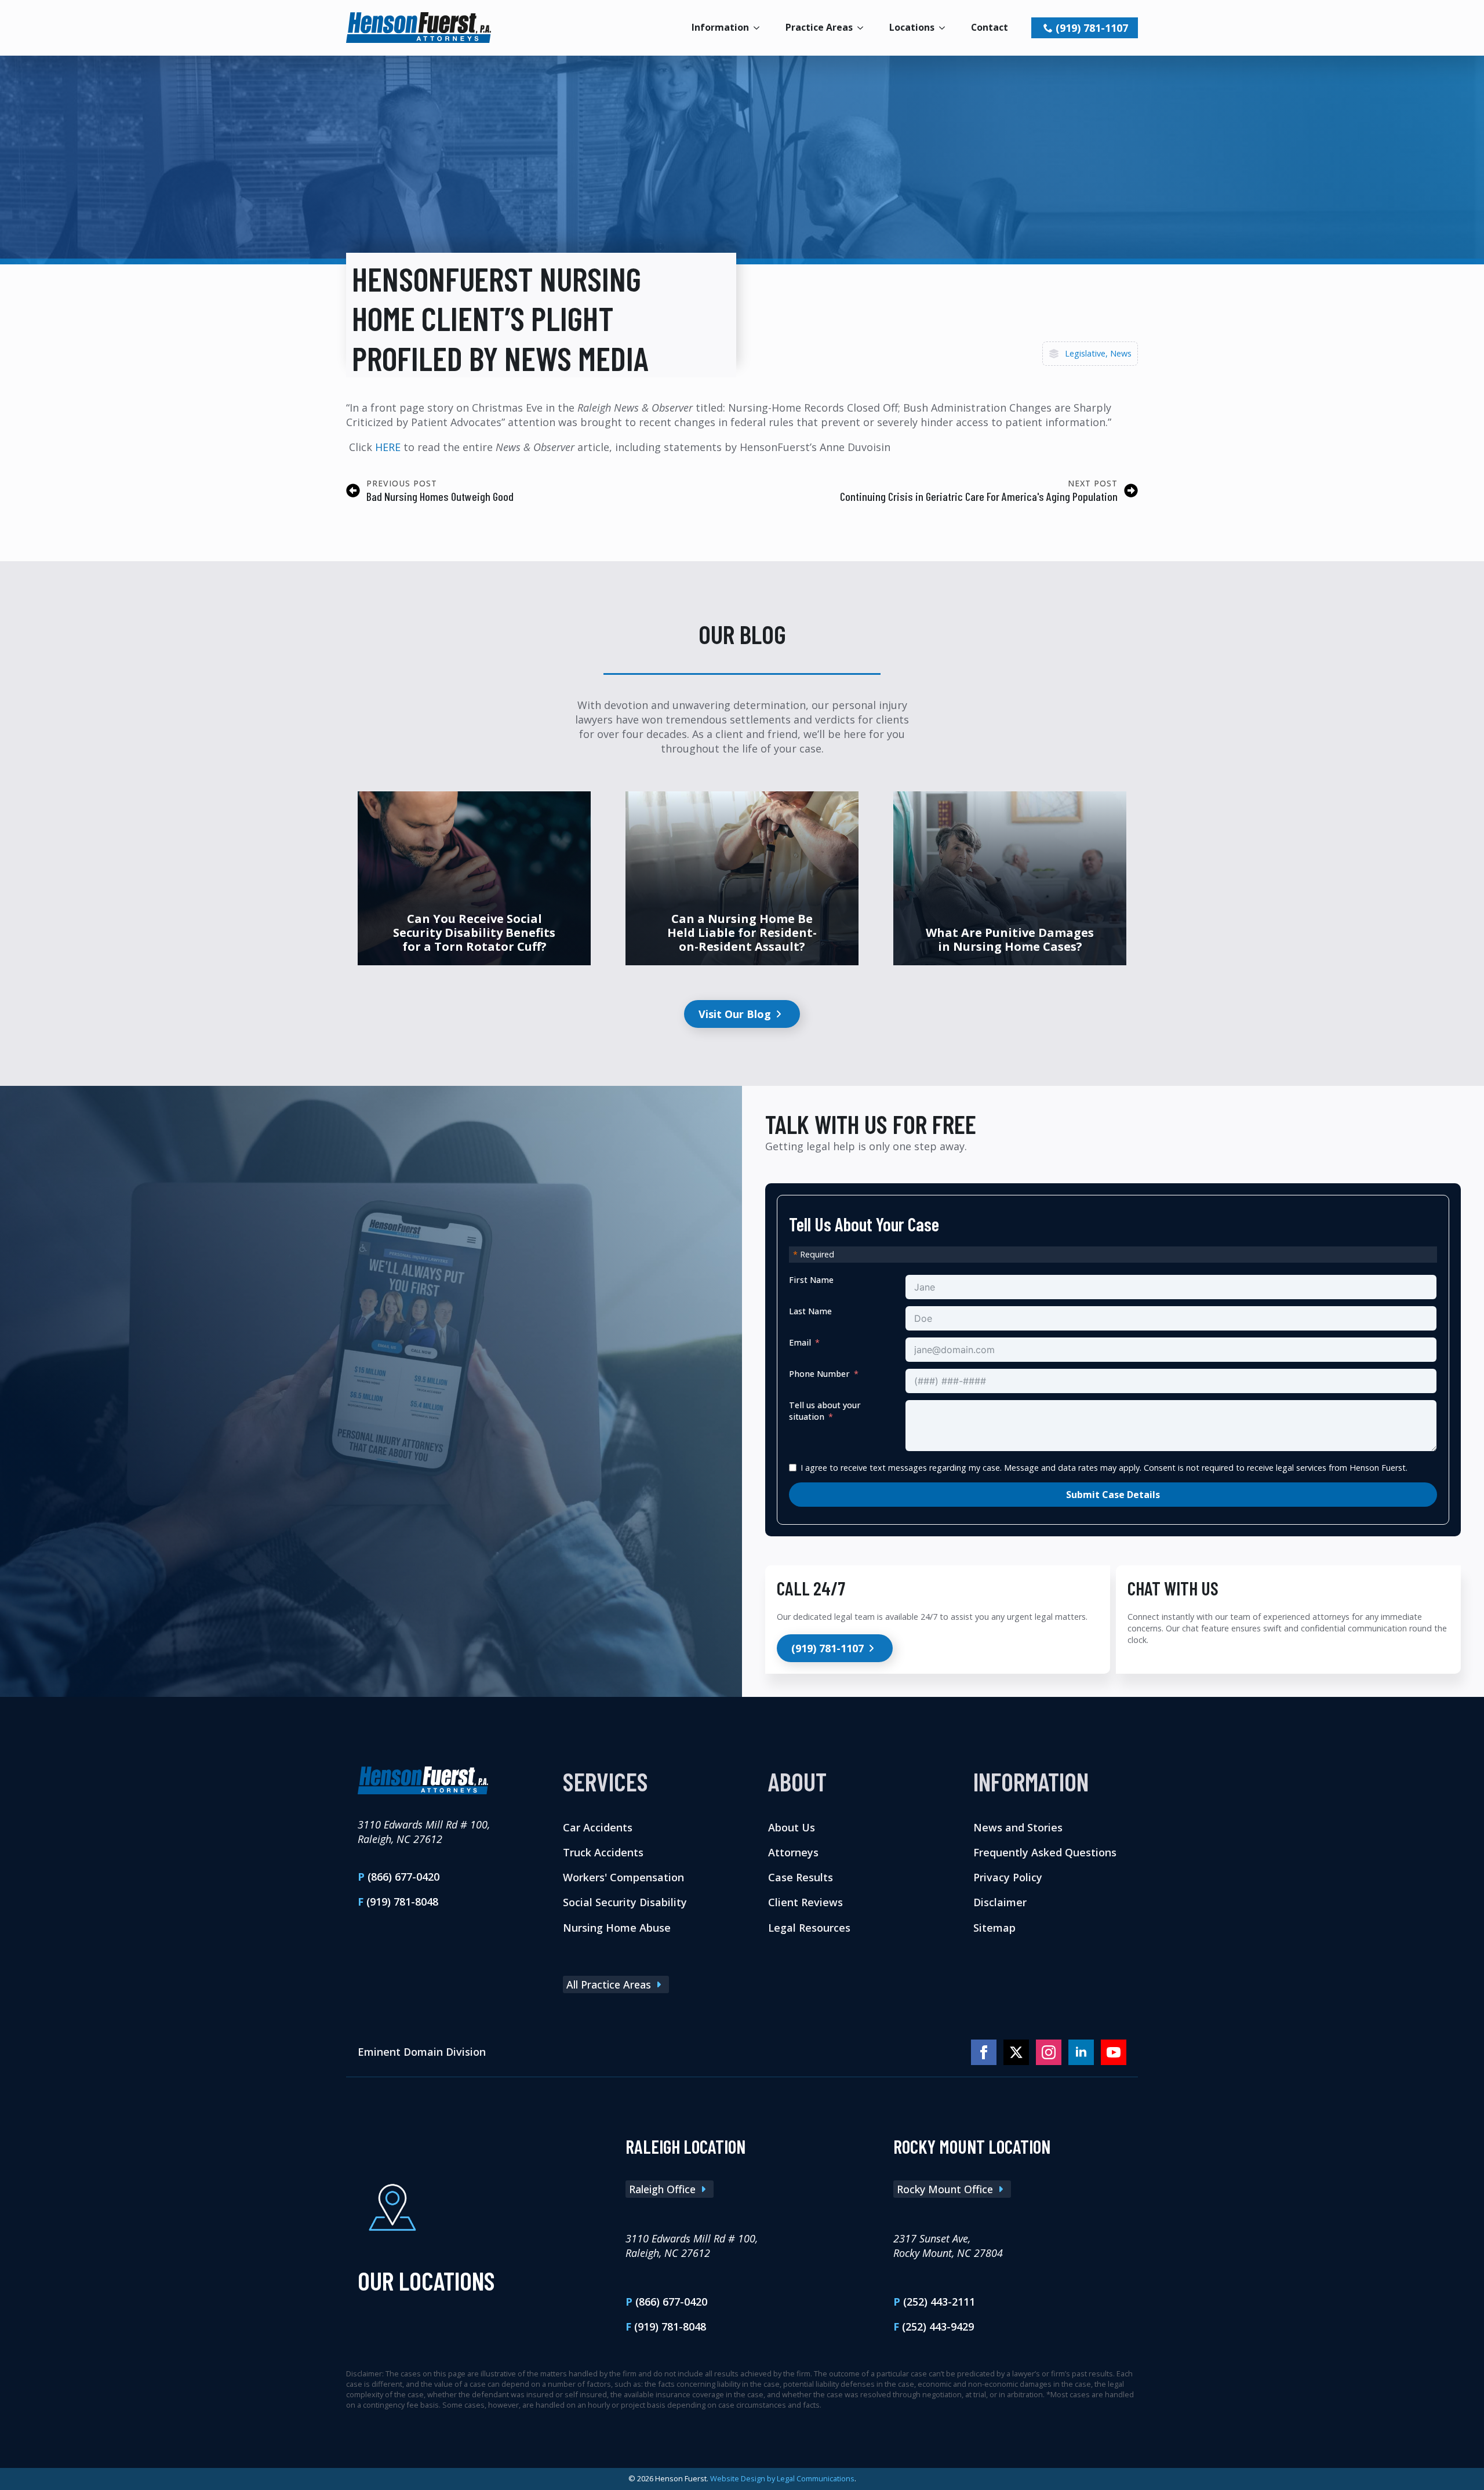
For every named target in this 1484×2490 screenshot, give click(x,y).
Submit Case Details (1113, 1495)
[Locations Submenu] (945, 28)
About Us (792, 1827)
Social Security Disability (625, 1902)
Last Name (810, 1311)
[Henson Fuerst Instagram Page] (1049, 2052)
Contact (990, 27)
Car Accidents (598, 1827)
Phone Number (819, 1374)
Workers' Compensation (623, 1877)
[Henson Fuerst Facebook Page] (984, 2052)
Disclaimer (1000, 1902)
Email (800, 1342)
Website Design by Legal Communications (782, 2478)
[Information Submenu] (760, 28)
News (1121, 353)
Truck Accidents (603, 1852)
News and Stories (1018, 1827)
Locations (912, 27)
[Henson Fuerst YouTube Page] (1114, 2052)
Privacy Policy (1008, 1877)
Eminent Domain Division (422, 2052)
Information (720, 27)
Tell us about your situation (825, 1411)
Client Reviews (805, 1902)
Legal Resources (809, 1927)
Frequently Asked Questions (1045, 1852)
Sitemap (994, 1927)
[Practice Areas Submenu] (864, 28)
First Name (811, 1280)
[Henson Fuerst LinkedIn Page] (1081, 2052)
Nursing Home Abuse (617, 1927)
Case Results (801, 1877)
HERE (388, 447)
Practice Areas (819, 27)
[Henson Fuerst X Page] (1016, 2052)
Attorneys (793, 1852)
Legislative (1085, 353)
